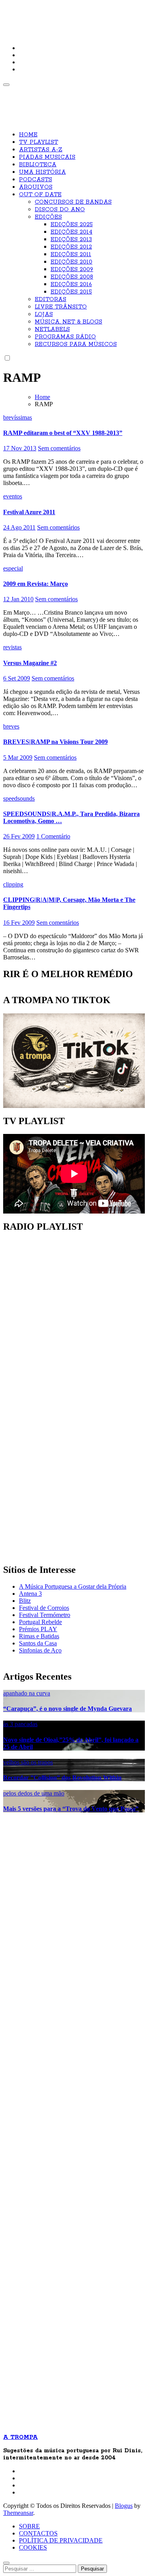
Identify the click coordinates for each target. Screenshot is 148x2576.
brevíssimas (18, 417)
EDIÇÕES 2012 (71, 247)
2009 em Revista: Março (36, 584)
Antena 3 (30, 1594)
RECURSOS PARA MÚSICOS (76, 344)
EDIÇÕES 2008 (72, 277)
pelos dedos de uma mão (34, 1793)
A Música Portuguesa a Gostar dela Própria (73, 1586)
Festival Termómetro (45, 1615)
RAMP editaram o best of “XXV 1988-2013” (63, 433)
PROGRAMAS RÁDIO (65, 337)
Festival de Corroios (44, 1608)
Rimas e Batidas (39, 1636)
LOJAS (44, 314)
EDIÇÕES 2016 (71, 284)
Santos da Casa (38, 1643)
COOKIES (33, 2547)
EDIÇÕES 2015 (71, 292)
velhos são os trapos (28, 1762)
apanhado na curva (27, 1693)
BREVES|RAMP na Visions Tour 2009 (55, 742)
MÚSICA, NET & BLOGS (68, 322)
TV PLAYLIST (38, 142)
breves (11, 726)
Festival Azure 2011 (29, 512)
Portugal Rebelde (40, 1622)
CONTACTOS (38, 2533)
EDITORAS (51, 299)
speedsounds (19, 798)
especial (13, 568)
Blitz (25, 1601)
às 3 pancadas (20, 1724)
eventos (13, 496)
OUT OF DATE (40, 195)
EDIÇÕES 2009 (72, 269)
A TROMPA (30, 12)
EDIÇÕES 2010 (71, 262)
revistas (12, 647)
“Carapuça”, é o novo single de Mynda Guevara (67, 1709)
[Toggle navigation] (6, 85)
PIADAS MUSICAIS (47, 157)
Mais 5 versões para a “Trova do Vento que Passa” (71, 1809)
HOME (28, 135)
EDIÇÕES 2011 (71, 255)
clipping (13, 884)
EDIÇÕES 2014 (71, 232)
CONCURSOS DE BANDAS (73, 202)
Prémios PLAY (38, 1629)
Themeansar (18, 2513)
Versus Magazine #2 (30, 663)
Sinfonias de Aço (40, 1650)
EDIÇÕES (48, 217)
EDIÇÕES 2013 (71, 240)
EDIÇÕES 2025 (72, 225)
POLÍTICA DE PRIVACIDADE (61, 2540)
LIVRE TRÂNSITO (61, 307)
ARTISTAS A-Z (41, 150)
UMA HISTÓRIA (42, 172)
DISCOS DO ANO (60, 210)
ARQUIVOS (36, 187)
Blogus (124, 2506)
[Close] (6, 2563)
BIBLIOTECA (38, 165)
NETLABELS (52, 329)
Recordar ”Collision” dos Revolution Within (62, 1778)
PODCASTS (36, 180)
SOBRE (29, 2526)
